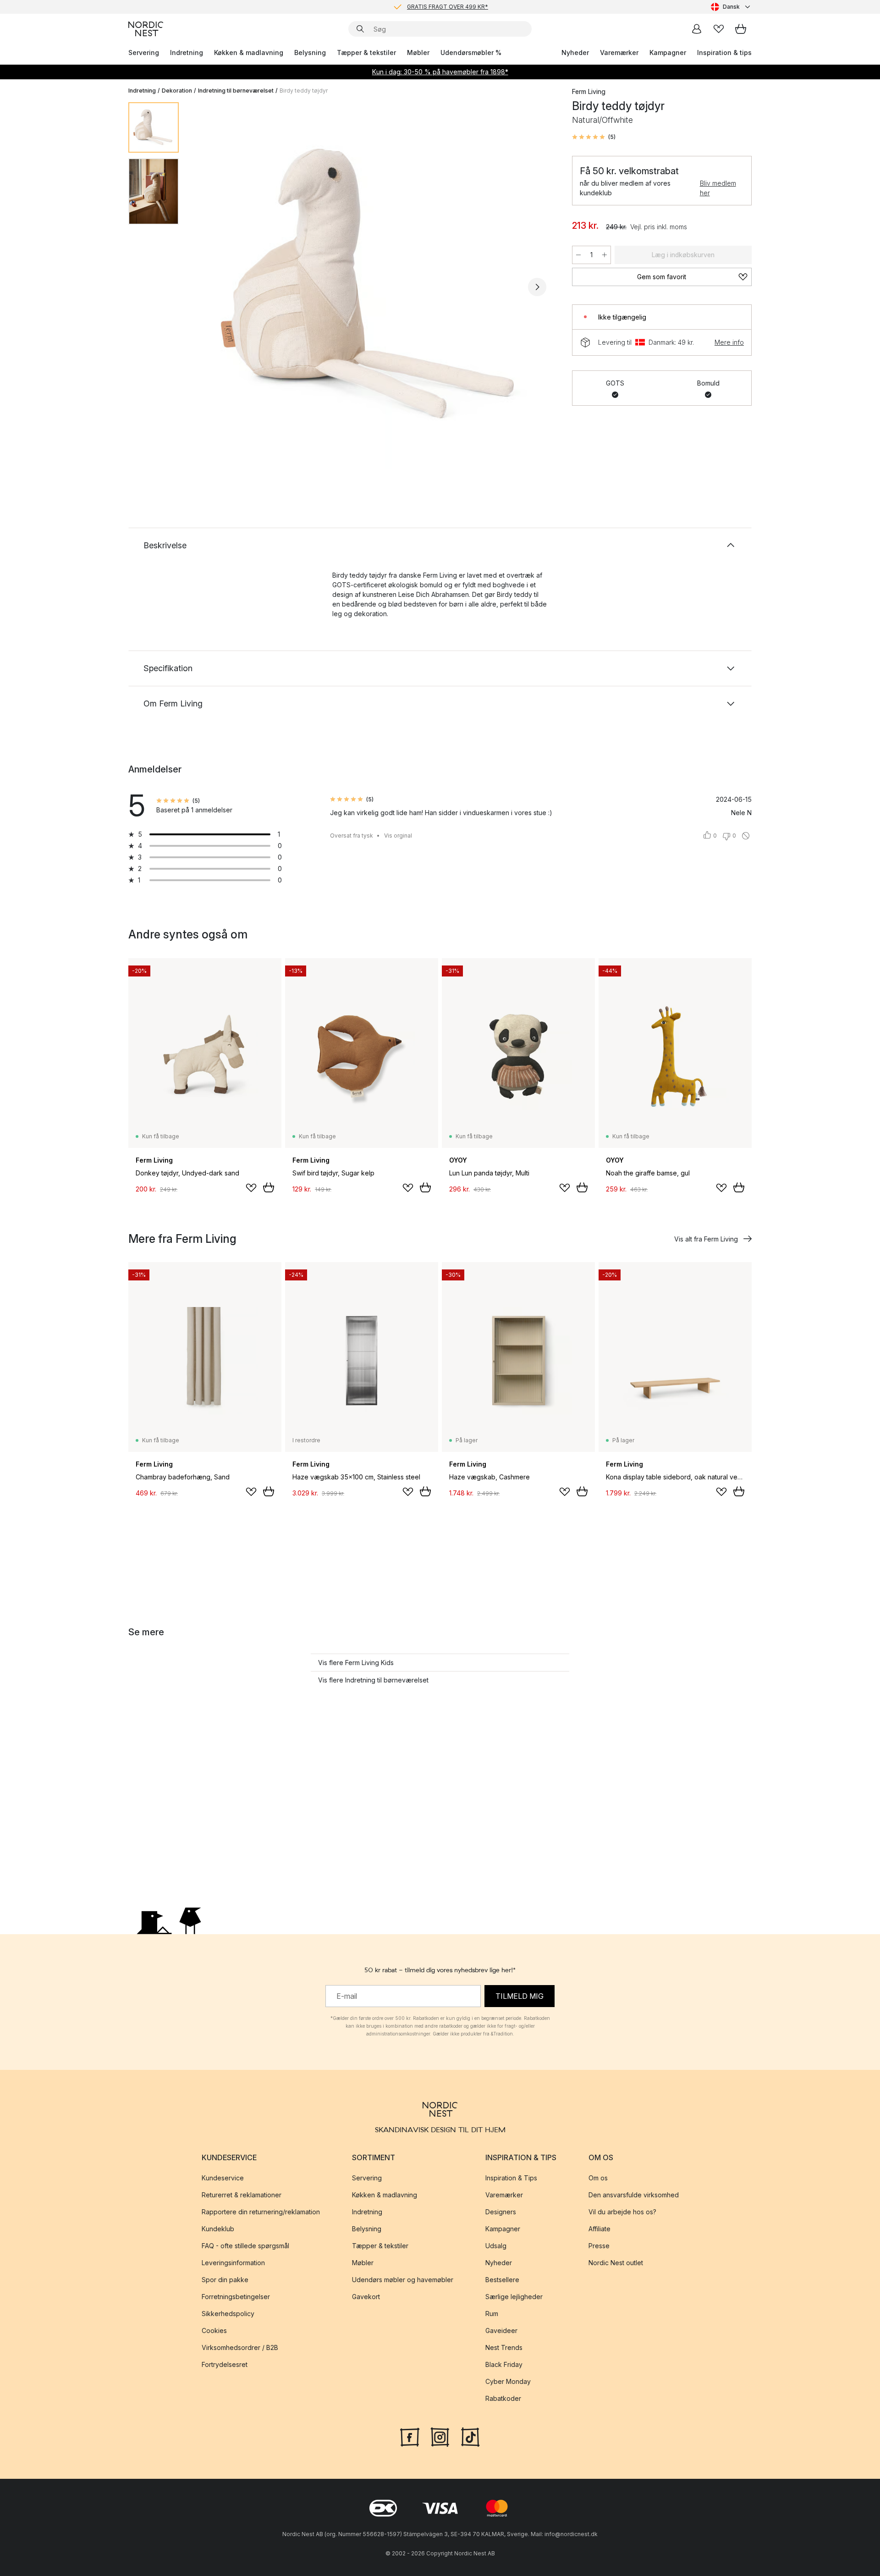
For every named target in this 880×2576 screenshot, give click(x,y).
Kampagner (668, 52)
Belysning (310, 52)
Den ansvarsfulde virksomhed (634, 2195)
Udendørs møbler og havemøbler (403, 2280)
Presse (599, 2246)
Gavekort (366, 2297)
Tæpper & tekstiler (366, 52)
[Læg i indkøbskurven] (269, 1187)
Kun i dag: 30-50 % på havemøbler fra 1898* (440, 72)
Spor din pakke (225, 2280)
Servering (144, 52)
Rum (492, 2314)
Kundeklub (218, 2229)
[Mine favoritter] (719, 29)
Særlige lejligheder (514, 2297)
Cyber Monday (508, 2381)
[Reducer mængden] (578, 255)
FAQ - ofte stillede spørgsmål (245, 2246)
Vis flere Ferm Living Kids (356, 1663)
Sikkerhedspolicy (228, 2314)
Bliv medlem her (718, 188)
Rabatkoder (503, 2398)
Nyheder (575, 52)
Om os (598, 2178)
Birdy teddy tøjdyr (304, 91)
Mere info (729, 342)
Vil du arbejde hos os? (622, 2212)
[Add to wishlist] (251, 1188)
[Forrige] (210, 287)
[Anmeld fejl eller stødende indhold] (746, 836)
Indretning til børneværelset (236, 91)
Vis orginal (398, 836)
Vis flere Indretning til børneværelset (373, 1680)
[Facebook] (410, 2436)
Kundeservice (223, 2178)
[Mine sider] (697, 29)
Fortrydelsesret (225, 2364)
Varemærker (619, 52)
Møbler (418, 52)
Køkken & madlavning (249, 52)
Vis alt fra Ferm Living (706, 1239)
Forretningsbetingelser (236, 2297)
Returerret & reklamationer (242, 2195)
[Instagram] (440, 2436)
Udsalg (496, 2246)
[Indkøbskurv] (741, 29)
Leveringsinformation (233, 2263)
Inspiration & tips (724, 52)
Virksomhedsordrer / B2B (240, 2347)
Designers (501, 2212)
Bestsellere (502, 2280)
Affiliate (599, 2229)
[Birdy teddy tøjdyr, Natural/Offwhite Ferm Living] (374, 286)
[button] (594, 137)
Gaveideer (501, 2331)
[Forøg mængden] (605, 255)
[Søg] (360, 29)
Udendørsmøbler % (471, 52)
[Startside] (146, 29)
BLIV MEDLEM (421, 7)
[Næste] (537, 287)
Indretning (187, 52)
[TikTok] (470, 2436)
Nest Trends (504, 2347)
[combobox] (731, 7)
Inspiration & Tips (511, 2178)
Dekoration (177, 91)
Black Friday (504, 2364)
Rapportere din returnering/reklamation (261, 2212)
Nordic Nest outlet (616, 2263)
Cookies (214, 2331)
